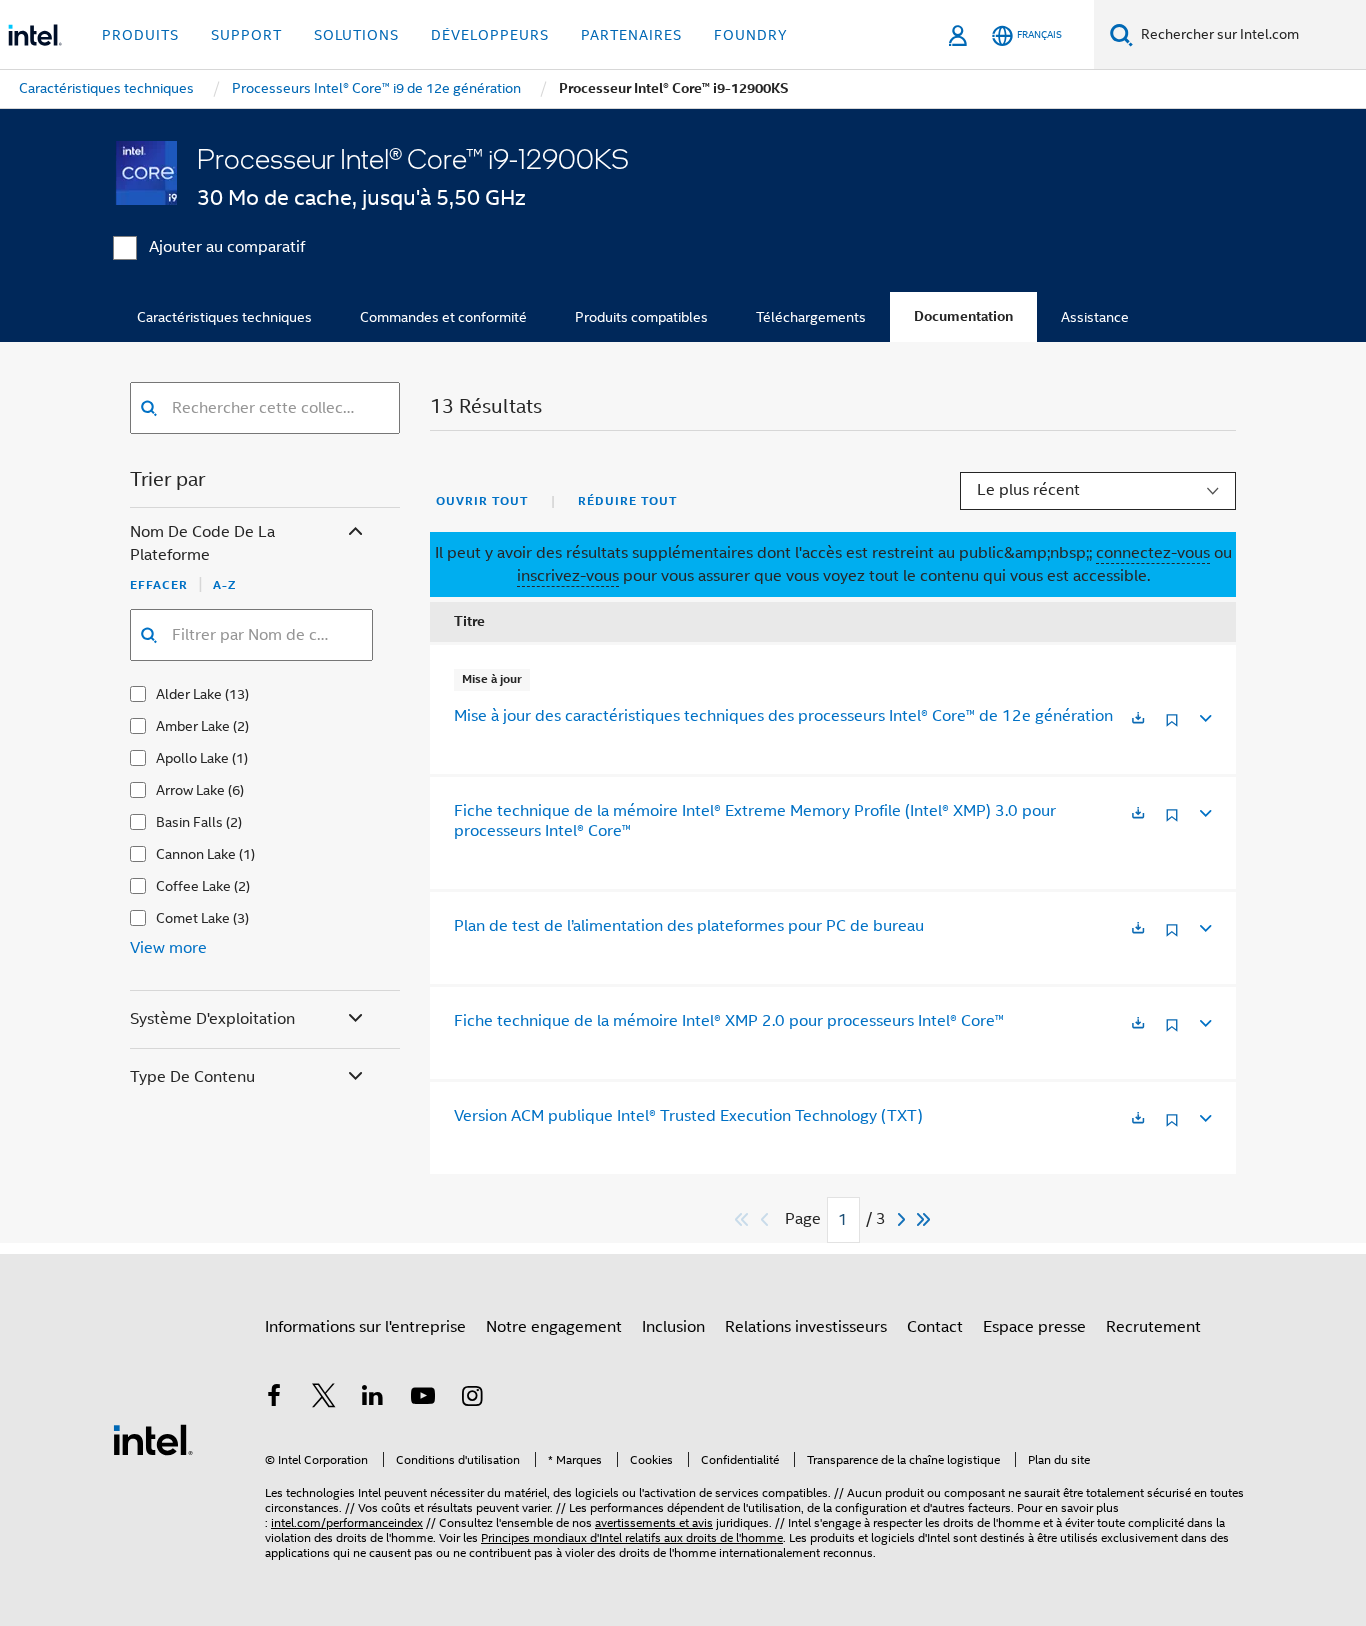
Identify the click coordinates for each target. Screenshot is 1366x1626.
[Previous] (767, 1219)
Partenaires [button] (631, 35)
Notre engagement (554, 1327)
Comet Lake (193, 918)
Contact (935, 1327)
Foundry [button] (751, 35)
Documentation (963, 316)
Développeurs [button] (490, 35)
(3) (241, 918)
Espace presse (1034, 1327)
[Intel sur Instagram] (472, 1399)
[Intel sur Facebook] (274, 1399)
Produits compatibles (641, 317)
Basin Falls (189, 822)
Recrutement (1153, 1327)
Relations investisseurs (806, 1327)
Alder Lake (189, 694)
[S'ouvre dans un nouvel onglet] (1138, 719)
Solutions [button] (356, 35)
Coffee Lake (193, 886)
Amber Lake (193, 726)
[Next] (904, 1219)
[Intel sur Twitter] (324, 1399)
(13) (237, 694)
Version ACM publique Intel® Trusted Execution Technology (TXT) (688, 1116)
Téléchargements (811, 317)
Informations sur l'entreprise (365, 1327)
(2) (241, 726)
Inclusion (673, 1327)
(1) (240, 758)
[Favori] (1172, 727)
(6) (236, 790)
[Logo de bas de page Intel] (153, 1439)
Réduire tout (627, 501)
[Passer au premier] (742, 1219)
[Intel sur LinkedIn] (373, 1399)
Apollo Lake (192, 758)
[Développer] (1204, 715)
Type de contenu (192, 1077)
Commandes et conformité (443, 317)
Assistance (1095, 317)
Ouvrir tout (482, 501)
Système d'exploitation (212, 1019)
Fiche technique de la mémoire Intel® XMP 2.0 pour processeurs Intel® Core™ (729, 1021)
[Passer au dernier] (924, 1219)
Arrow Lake (190, 790)
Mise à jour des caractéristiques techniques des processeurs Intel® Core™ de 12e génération (783, 716)
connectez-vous (1153, 553)
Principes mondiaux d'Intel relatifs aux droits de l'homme (632, 1537)
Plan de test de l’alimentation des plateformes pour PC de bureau (689, 926)
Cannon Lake (196, 854)
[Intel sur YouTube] (423, 1399)
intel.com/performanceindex (347, 1522)
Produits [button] (140, 35)
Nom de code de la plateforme (202, 543)
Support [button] (246, 35)
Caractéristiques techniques (224, 317)
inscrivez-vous (568, 576)
